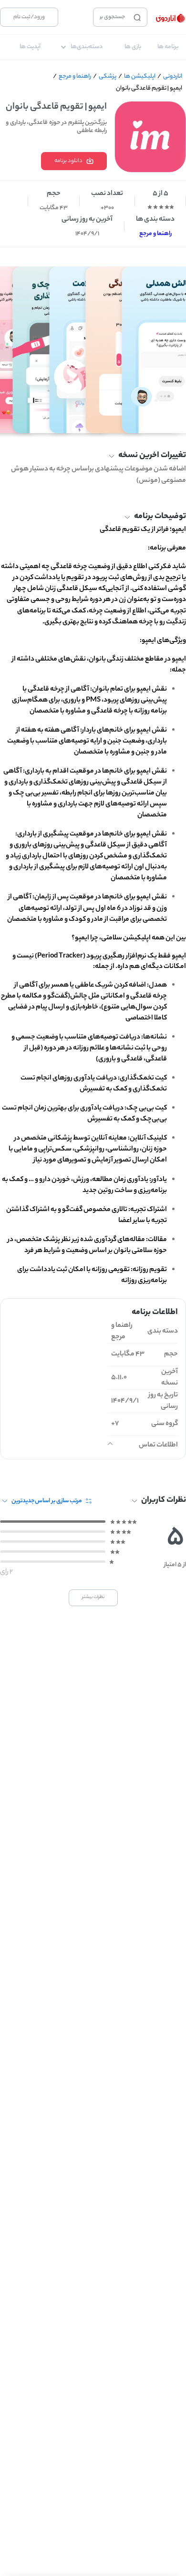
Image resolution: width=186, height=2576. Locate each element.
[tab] (168, 47)
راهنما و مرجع (75, 76)
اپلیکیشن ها (140, 76)
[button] (93, 456)
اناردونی (173, 76)
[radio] (172, 207)
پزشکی (108, 76)
